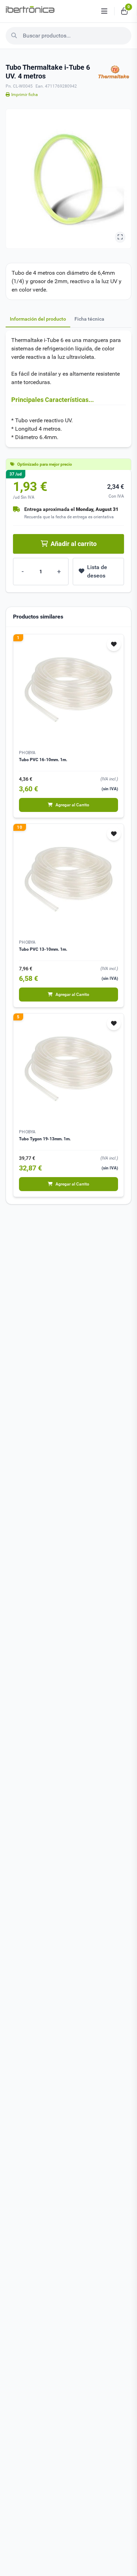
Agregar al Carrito (72, 805)
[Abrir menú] (104, 11)
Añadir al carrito (74, 544)
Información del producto (38, 319)
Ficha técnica (89, 319)
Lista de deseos (97, 571)
